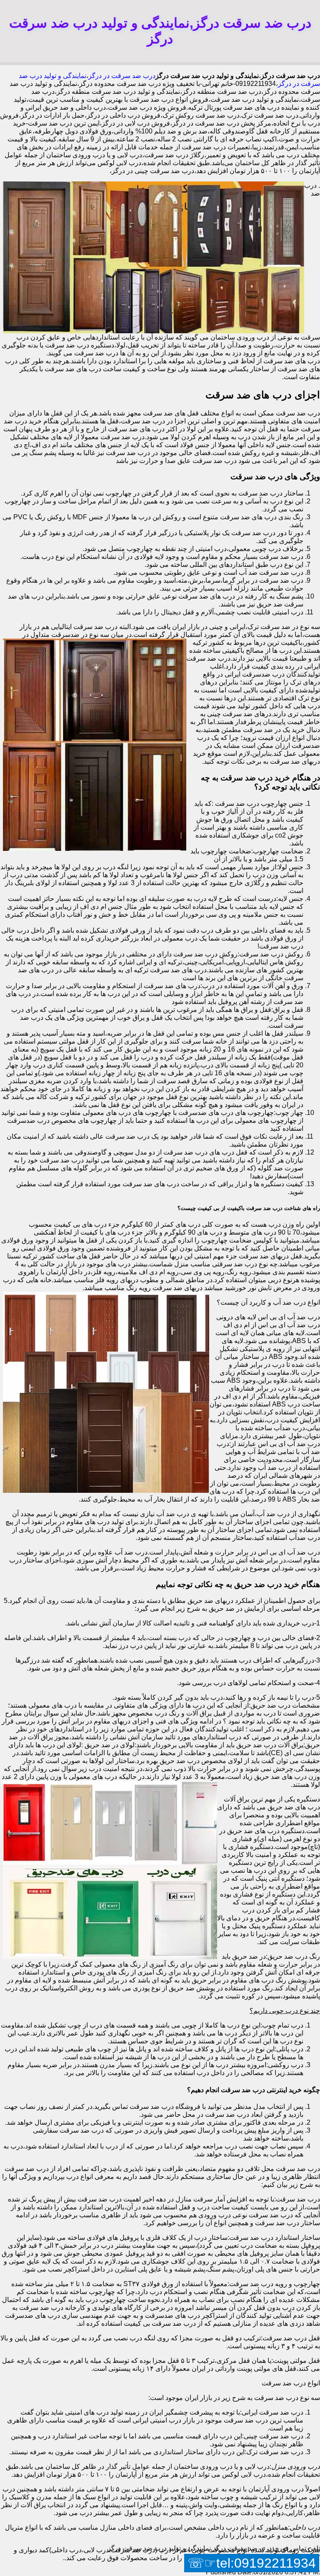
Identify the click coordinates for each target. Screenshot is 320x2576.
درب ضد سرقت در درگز (122, 76)
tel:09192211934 (266, 2563)
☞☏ (252, 2563)
